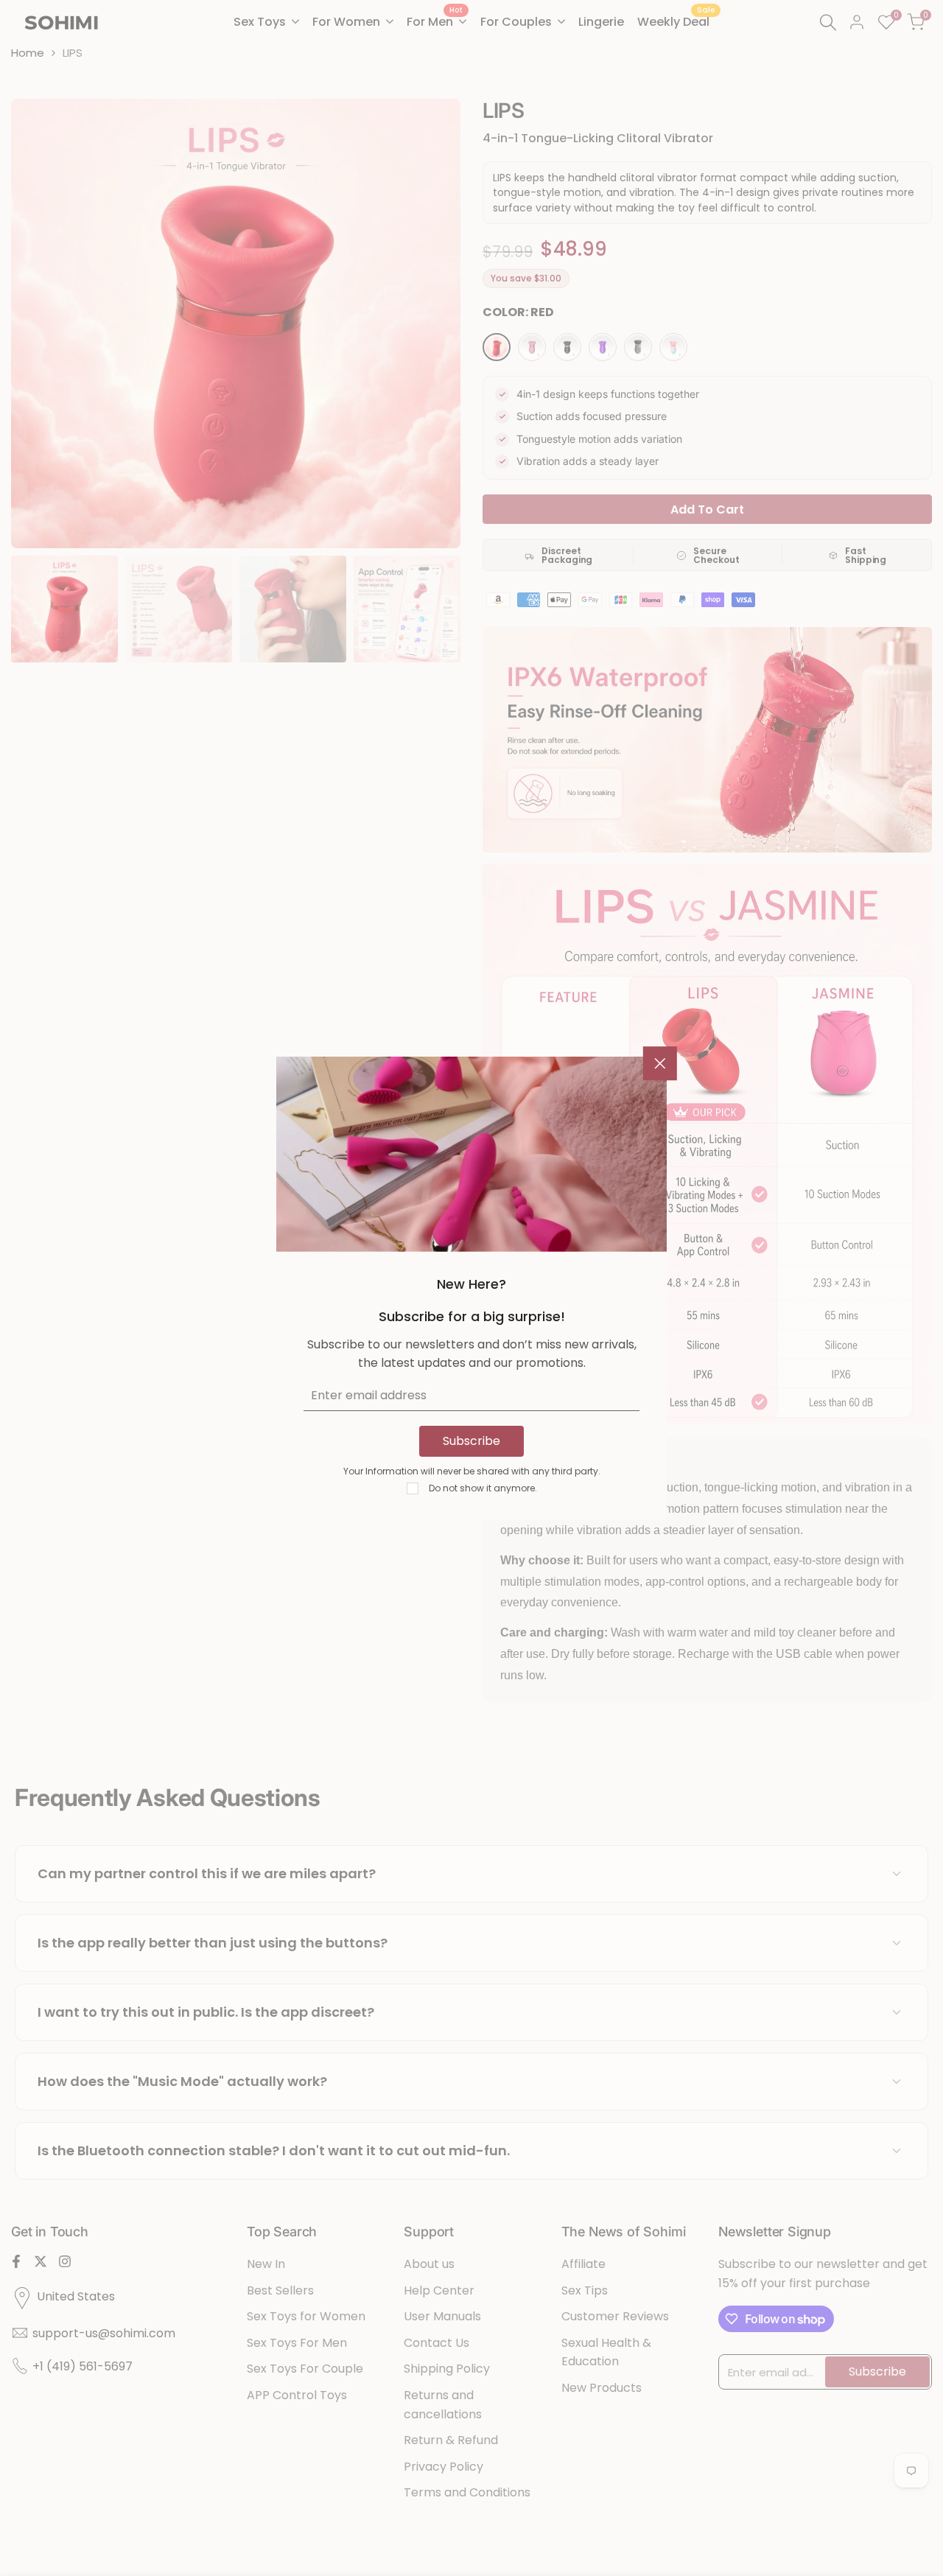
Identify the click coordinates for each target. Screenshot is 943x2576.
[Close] (660, 1063)
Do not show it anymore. (483, 1488)
